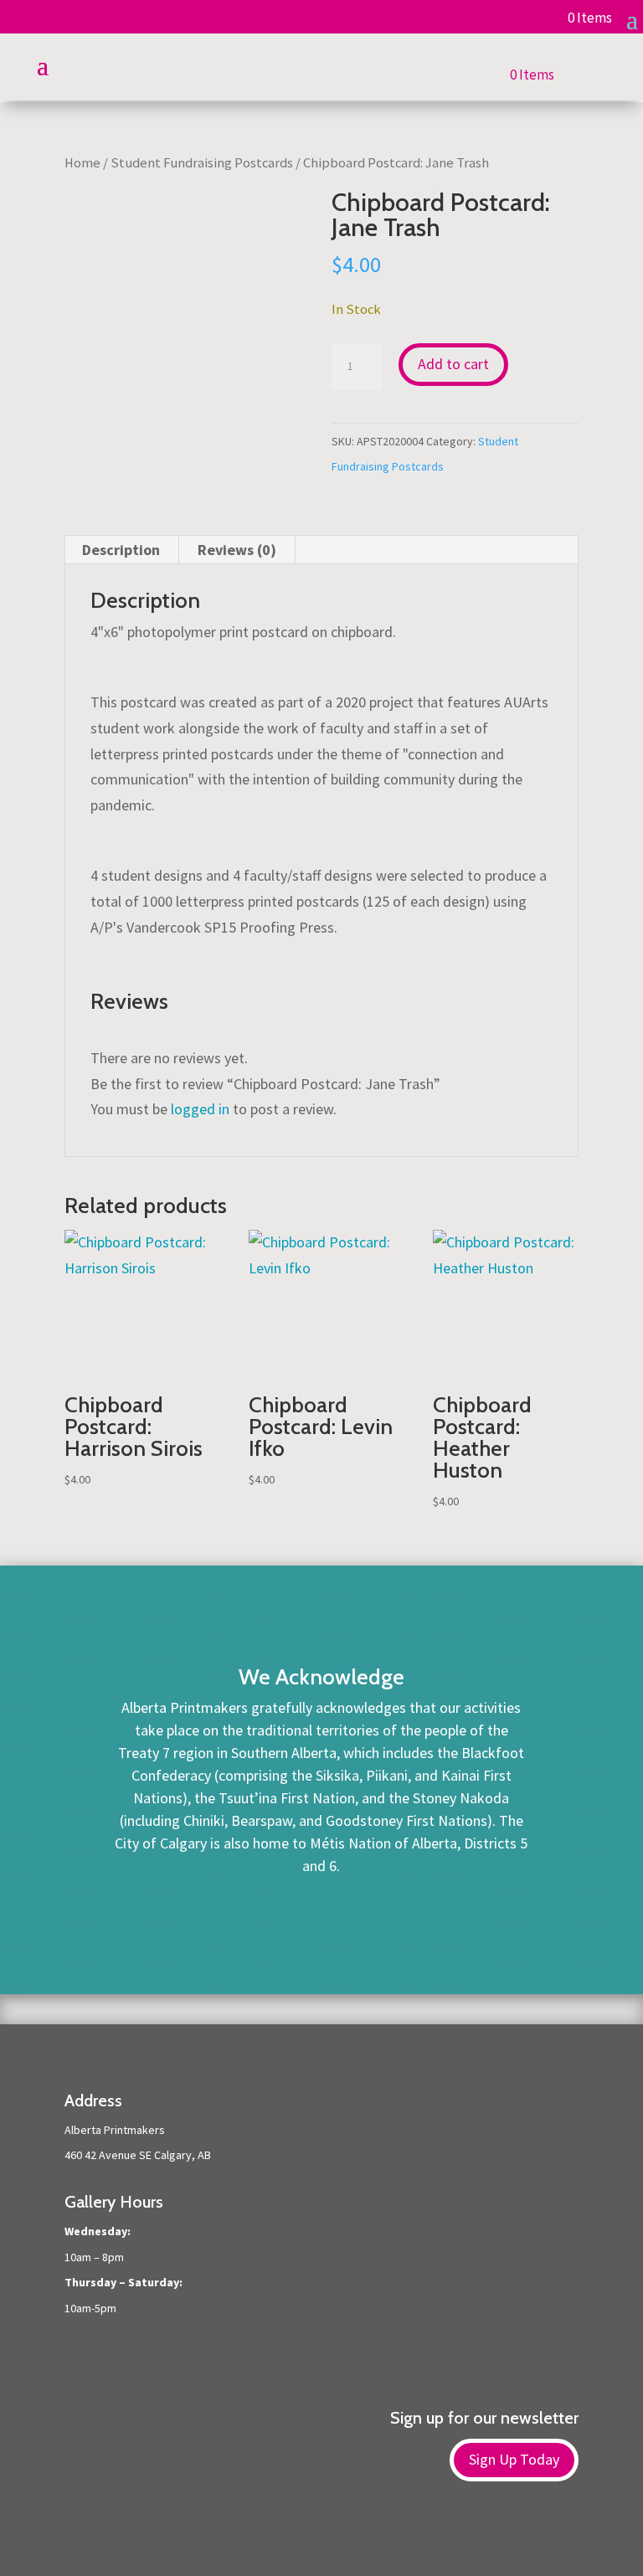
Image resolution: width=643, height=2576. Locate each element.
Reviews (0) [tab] (237, 550)
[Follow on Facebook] (305, 2535)
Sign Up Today (514, 2459)
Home (82, 163)
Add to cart (453, 364)
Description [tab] (121, 550)
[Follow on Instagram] (338, 2535)
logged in (200, 1109)
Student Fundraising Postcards (202, 163)
